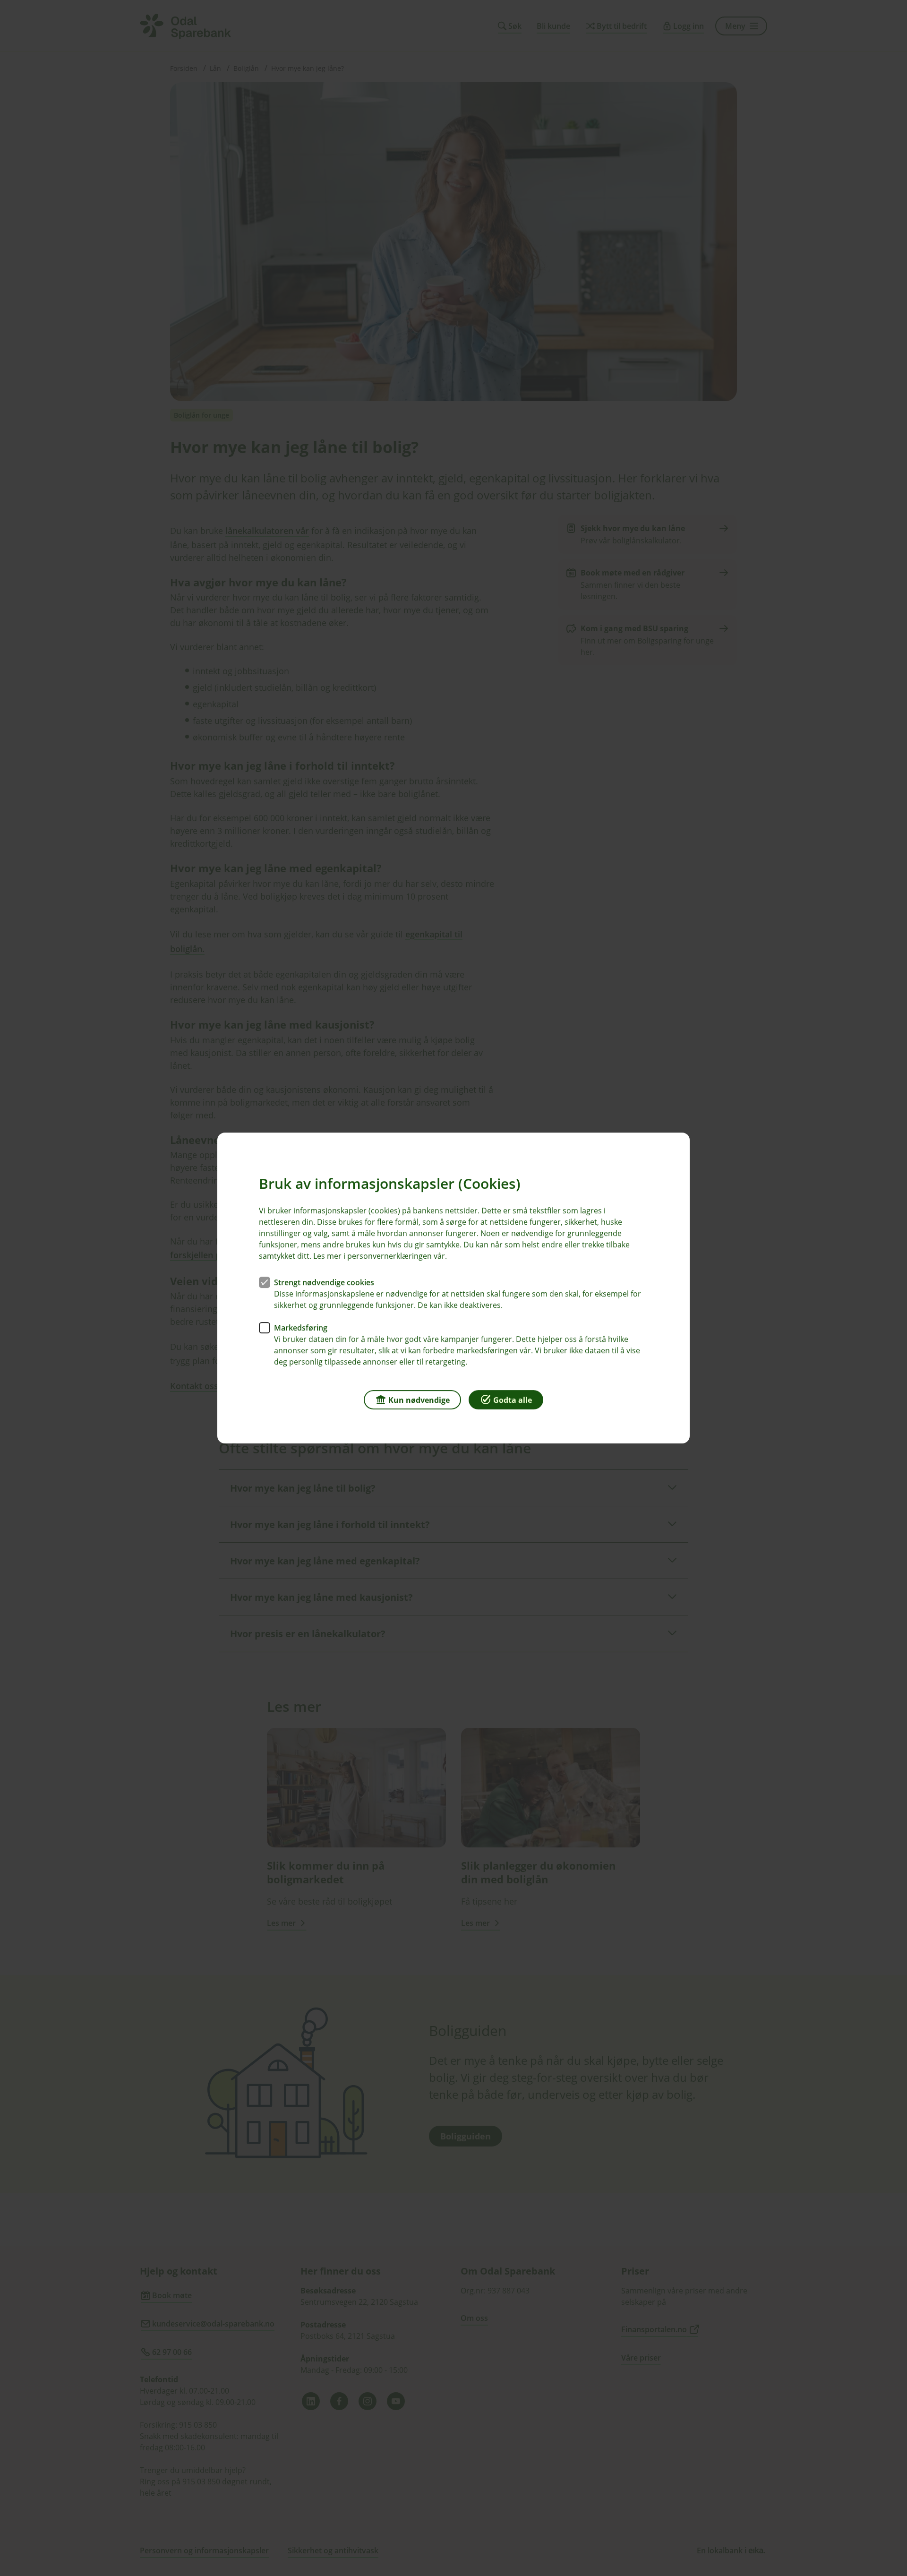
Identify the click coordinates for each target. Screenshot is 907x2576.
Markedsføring (301, 1328)
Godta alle (513, 1400)
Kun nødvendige (419, 1400)
